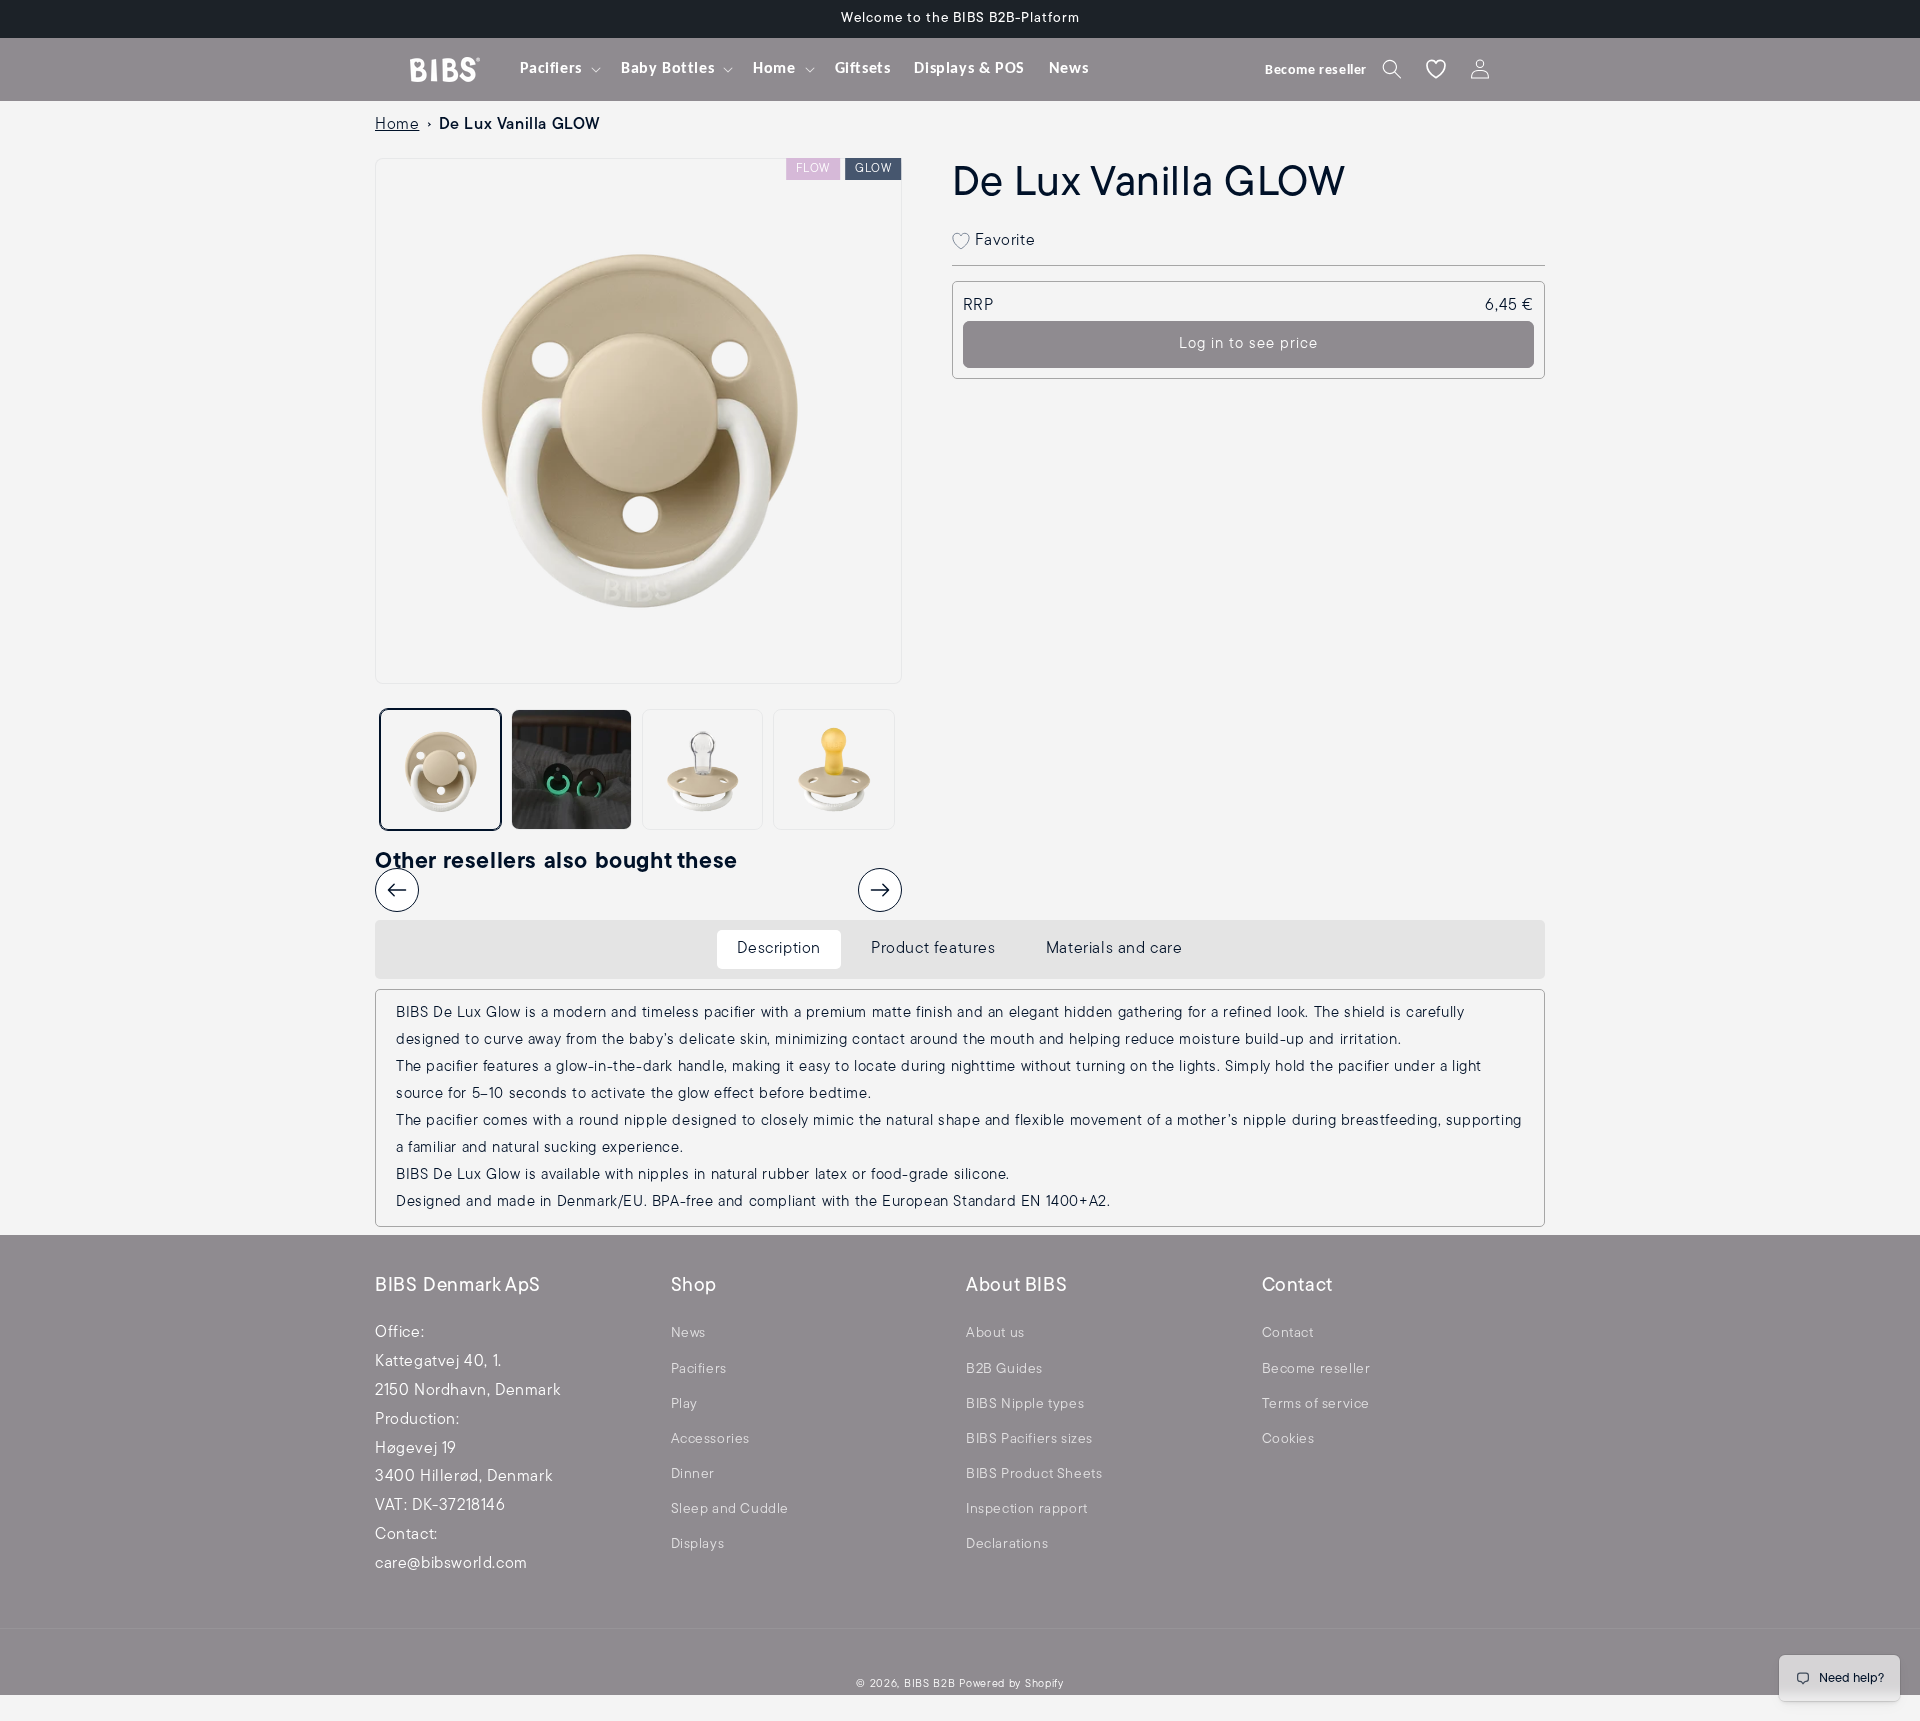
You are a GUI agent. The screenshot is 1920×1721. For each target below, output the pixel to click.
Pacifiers (699, 1369)
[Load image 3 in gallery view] (702, 769)
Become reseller (1316, 1369)
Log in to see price (1248, 344)
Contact (1288, 1333)
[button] (558, 69)
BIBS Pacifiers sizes (1029, 1439)
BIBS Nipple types (1025, 1404)
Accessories (711, 1439)
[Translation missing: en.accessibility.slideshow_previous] (397, 890)
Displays (698, 1544)
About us (995, 1333)
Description (779, 949)
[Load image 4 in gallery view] (833, 769)
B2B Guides (1004, 1369)
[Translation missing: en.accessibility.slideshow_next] (880, 890)
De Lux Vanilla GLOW (520, 125)
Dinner (693, 1474)
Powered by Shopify (1011, 1684)
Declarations (1007, 1544)
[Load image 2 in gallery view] (571, 769)
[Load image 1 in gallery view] (440, 769)
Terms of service (1316, 1404)
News (688, 1333)
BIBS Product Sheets (1034, 1474)
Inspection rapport (1027, 1509)
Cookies (1288, 1439)
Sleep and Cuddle (730, 1509)
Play (684, 1404)
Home (397, 125)
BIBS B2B (930, 1684)
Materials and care (1114, 949)
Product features (933, 949)
